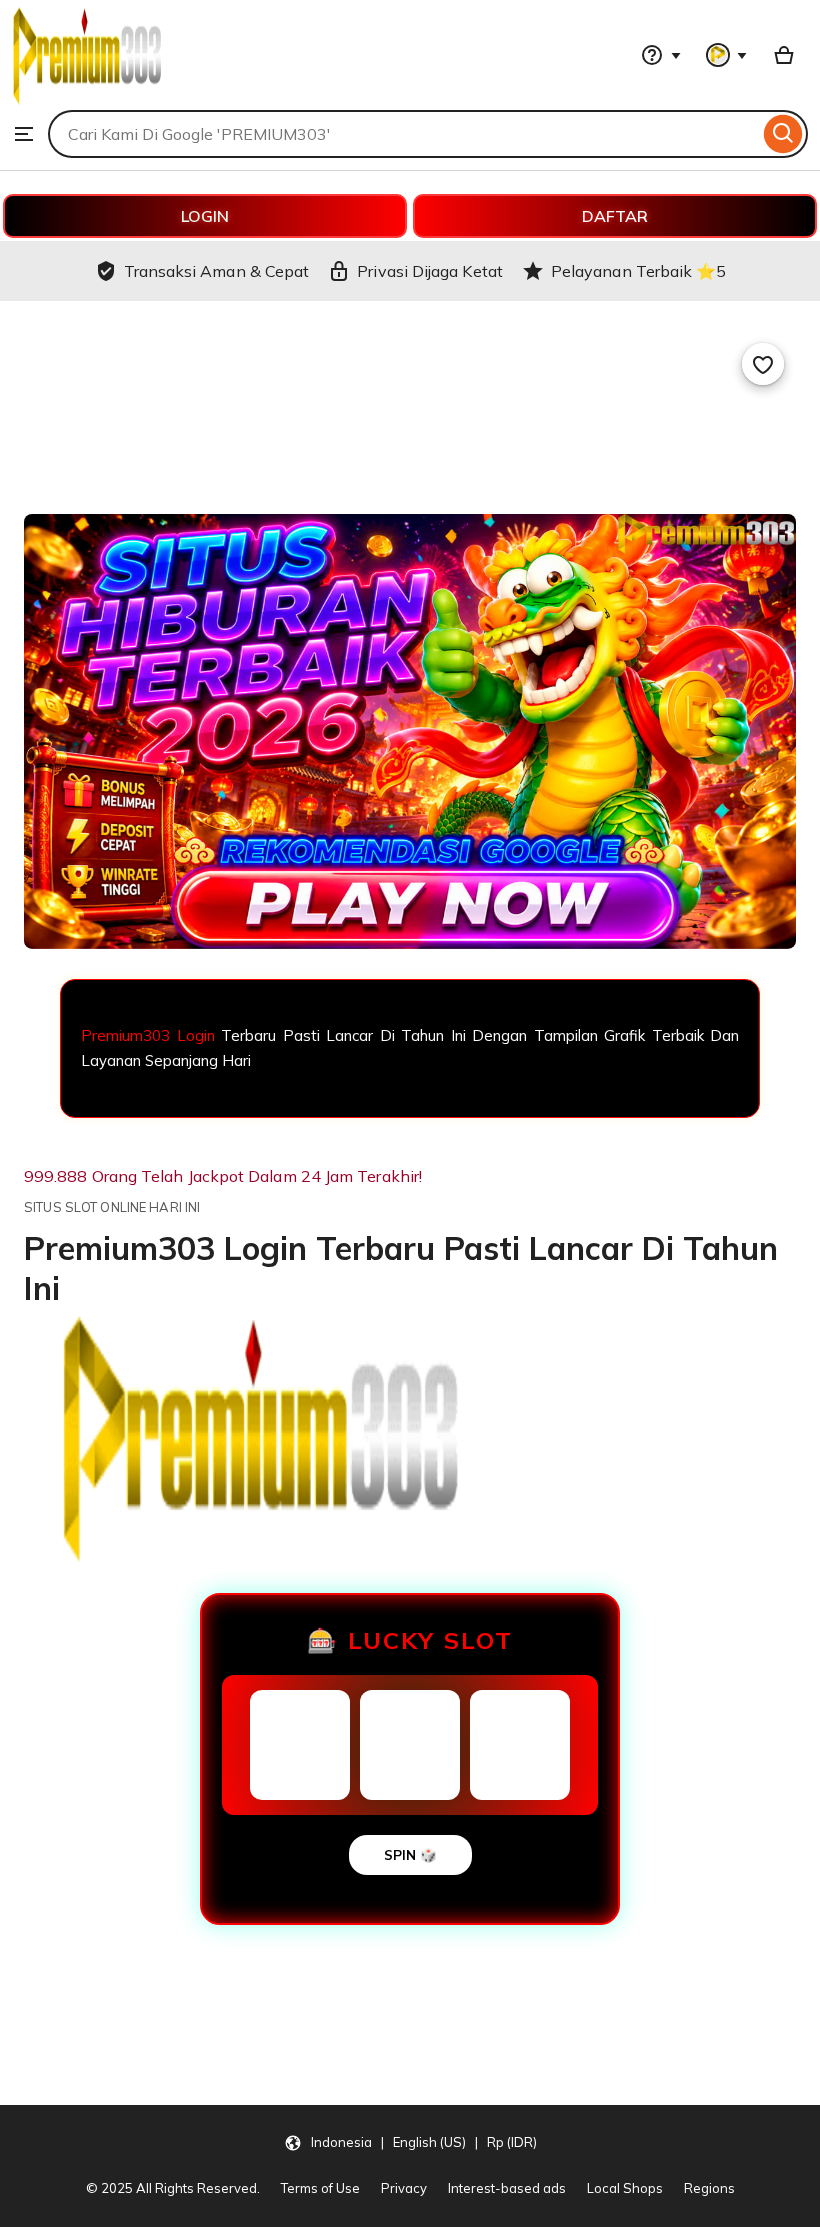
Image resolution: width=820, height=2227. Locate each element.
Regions (709, 2188)
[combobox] (403, 134)
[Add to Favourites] (763, 364)
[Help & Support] (661, 55)
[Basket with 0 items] (784, 55)
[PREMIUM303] (87, 100)
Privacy (404, 2188)
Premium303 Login (148, 1035)
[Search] (783, 134)
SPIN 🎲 (410, 1855)
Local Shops (625, 2188)
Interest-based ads (507, 2188)
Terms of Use (320, 2188)
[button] (410, 2142)
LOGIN (205, 216)
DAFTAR (615, 216)
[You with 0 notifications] (727, 55)
